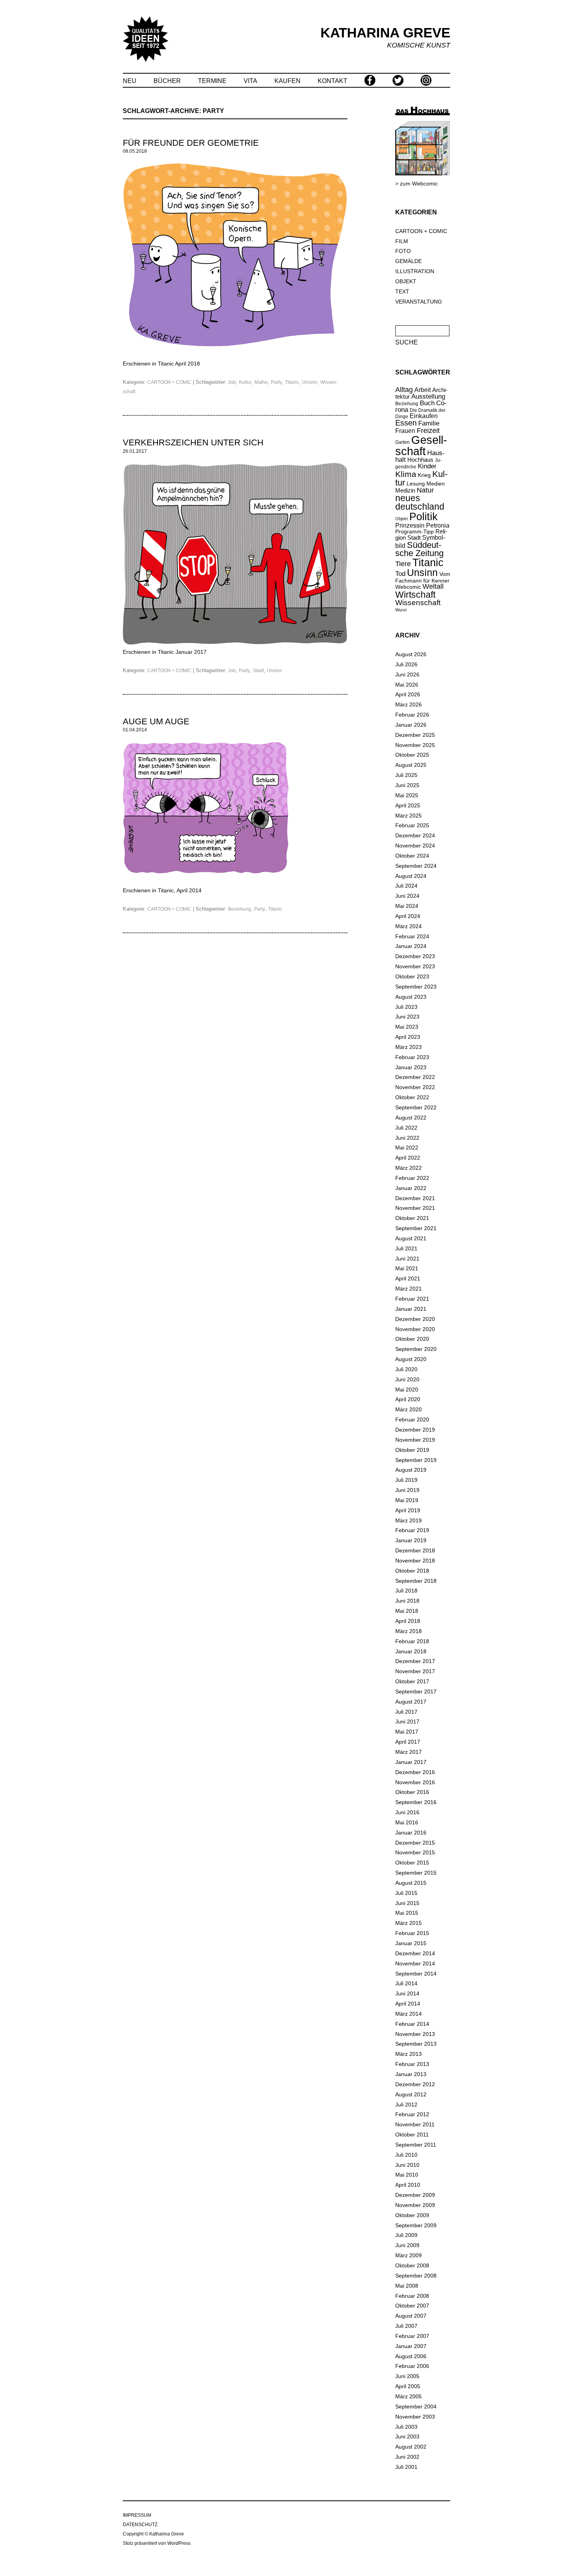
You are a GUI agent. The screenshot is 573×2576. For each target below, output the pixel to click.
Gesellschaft (421, 445)
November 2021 (415, 1208)
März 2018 (409, 1631)
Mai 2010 (407, 2175)
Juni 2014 (407, 1993)
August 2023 (411, 997)
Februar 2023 (412, 1057)
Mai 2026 (407, 685)
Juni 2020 (407, 1379)
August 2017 (411, 1702)
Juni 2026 (407, 674)
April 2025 (408, 805)
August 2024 (411, 876)
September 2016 (416, 1802)
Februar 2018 (412, 1641)
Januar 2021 (411, 1309)
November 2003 (415, 2417)
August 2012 (411, 2094)
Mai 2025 (407, 795)
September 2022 (416, 1107)
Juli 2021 (406, 1248)
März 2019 (409, 1520)
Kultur (245, 382)
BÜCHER (167, 81)
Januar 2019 (411, 1540)
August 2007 (411, 2316)
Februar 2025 (412, 825)
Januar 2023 (411, 1067)
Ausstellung (428, 396)
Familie (429, 423)
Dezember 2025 (415, 735)
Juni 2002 (407, 2457)
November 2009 (415, 2205)
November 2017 (415, 1671)
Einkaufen (424, 416)
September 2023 (416, 987)
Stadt (258, 671)
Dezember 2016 (415, 1772)
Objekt (401, 519)
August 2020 (411, 1359)
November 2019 (415, 1440)
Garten (402, 442)
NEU (130, 81)
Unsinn (310, 382)
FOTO (403, 251)
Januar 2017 (411, 1762)
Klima (406, 474)
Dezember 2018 (415, 1550)
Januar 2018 (411, 1651)
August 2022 (411, 1118)
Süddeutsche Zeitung (419, 549)
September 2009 (416, 2225)
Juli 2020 (406, 1369)
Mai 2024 (407, 906)
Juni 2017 (407, 1721)
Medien (436, 484)
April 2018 (408, 1621)
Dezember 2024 (415, 835)
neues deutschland (420, 503)
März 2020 (409, 1409)
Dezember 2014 (415, 1953)
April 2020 (408, 1399)
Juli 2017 (406, 1712)
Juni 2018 (407, 1601)
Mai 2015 (407, 1913)
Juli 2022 (406, 1128)
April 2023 (408, 1037)
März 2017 (409, 1752)
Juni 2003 (407, 2437)
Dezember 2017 (415, 1661)
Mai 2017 (407, 1732)
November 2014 (415, 1963)
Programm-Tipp (415, 531)
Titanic (292, 382)
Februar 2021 (412, 1299)
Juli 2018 (406, 1591)
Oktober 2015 (412, 1863)
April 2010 (408, 2185)
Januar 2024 (411, 946)
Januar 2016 (411, 1833)
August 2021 (411, 1238)
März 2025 (409, 816)
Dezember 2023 (415, 956)
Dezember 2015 (415, 1843)
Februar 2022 (412, 1178)
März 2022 (409, 1168)
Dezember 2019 (415, 1430)
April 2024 (408, 916)
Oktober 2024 (412, 856)
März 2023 (409, 1047)
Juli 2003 (406, 2427)
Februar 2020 (412, 1420)
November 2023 (415, 966)
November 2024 (415, 846)
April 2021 (408, 1278)
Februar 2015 (412, 1933)
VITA (250, 81)
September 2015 (416, 1873)
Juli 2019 (406, 1480)
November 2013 (415, 2034)
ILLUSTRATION (415, 271)
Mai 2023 (407, 1027)
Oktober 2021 (412, 1218)
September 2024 (416, 866)
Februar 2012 (412, 2114)
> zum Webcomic (416, 184)
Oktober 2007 (412, 2306)
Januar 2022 (411, 1188)
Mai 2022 (407, 1148)
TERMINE (212, 81)
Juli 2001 (406, 2467)
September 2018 (416, 1581)
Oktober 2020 (412, 1339)
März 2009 (409, 2255)
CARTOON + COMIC (169, 382)
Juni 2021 (407, 1259)
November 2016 (415, 1782)
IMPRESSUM (137, 2515)
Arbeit (423, 390)
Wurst (401, 610)
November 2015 (415, 1852)
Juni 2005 (407, 2376)
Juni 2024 (407, 896)
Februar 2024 (412, 936)
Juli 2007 (406, 2326)
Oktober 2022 (412, 1097)
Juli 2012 (406, 2105)
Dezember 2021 (415, 1198)
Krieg (424, 475)
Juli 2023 (406, 1007)
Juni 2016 (407, 1812)
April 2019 (408, 1510)
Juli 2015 (406, 1893)
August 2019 (411, 1470)
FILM (402, 241)
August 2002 (411, 2447)
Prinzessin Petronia (422, 525)
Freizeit (428, 431)
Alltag (404, 390)
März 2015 (409, 1923)
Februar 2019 (412, 1530)
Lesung (416, 484)
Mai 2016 (407, 1822)
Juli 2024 (406, 886)
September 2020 (416, 1349)
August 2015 (411, 1883)
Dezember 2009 (415, 2195)
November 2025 (415, 745)
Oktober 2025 (412, 755)
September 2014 (416, 1974)
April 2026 (408, 694)
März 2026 (409, 704)
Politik (424, 517)
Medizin (405, 490)
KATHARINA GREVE (385, 33)
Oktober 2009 (412, 2215)
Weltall (433, 586)
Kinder (427, 466)
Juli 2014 (406, 1983)
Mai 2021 (407, 1268)
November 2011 (415, 2124)
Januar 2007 (411, 2346)
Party (276, 382)
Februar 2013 (412, 2064)
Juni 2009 (407, 2245)
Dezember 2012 (415, 2084)
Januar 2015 (411, 1943)
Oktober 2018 (412, 1571)
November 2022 (415, 1087)
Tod (400, 574)
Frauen (405, 431)
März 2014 (409, 2014)
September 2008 (416, 2276)
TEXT (402, 291)
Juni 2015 (407, 1903)
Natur (425, 490)
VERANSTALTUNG (419, 302)
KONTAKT (332, 81)
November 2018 (415, 1561)
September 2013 (416, 2044)
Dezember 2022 (415, 1077)
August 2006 (411, 2356)
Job (232, 382)
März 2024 (409, 926)
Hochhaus (420, 460)
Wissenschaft (418, 603)
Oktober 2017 (412, 1681)
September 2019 (416, 1460)
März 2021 (409, 1289)
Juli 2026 (406, 664)
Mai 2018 (407, 1611)
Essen (406, 423)
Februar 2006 (412, 2366)
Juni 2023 (407, 1017)
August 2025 (411, 765)
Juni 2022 (407, 1138)
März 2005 (409, 2396)
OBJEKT (406, 281)
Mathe (261, 382)
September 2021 (416, 1228)
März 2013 (409, 2054)
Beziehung (240, 909)
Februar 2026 (412, 715)
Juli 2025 (406, 775)
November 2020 (415, 1329)
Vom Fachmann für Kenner (423, 577)
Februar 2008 (412, 2296)
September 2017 (416, 1691)
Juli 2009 (406, 2235)
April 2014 (408, 2004)
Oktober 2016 (412, 1792)
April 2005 (408, 2386)
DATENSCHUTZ (140, 2525)
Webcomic (408, 587)
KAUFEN (287, 81)
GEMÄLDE (409, 261)
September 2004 (416, 2407)
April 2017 (408, 1742)
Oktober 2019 (412, 1450)
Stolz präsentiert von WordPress (157, 2543)
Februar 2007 (412, 2336)
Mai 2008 (407, 2286)
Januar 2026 (411, 725)
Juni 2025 (407, 785)
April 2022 (408, 1158)
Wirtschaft (415, 595)
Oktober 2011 (412, 2135)
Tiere (403, 564)
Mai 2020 (407, 1390)
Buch (427, 403)
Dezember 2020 (415, 1319)
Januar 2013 (411, 2074)
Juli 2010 (406, 2155)
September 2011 (416, 2145)
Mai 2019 (407, 1500)
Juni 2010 (407, 2165)
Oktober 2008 (412, 2265)
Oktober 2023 (412, 976)
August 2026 (411, 654)
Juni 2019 (407, 1490)
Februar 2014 (412, 2024)
